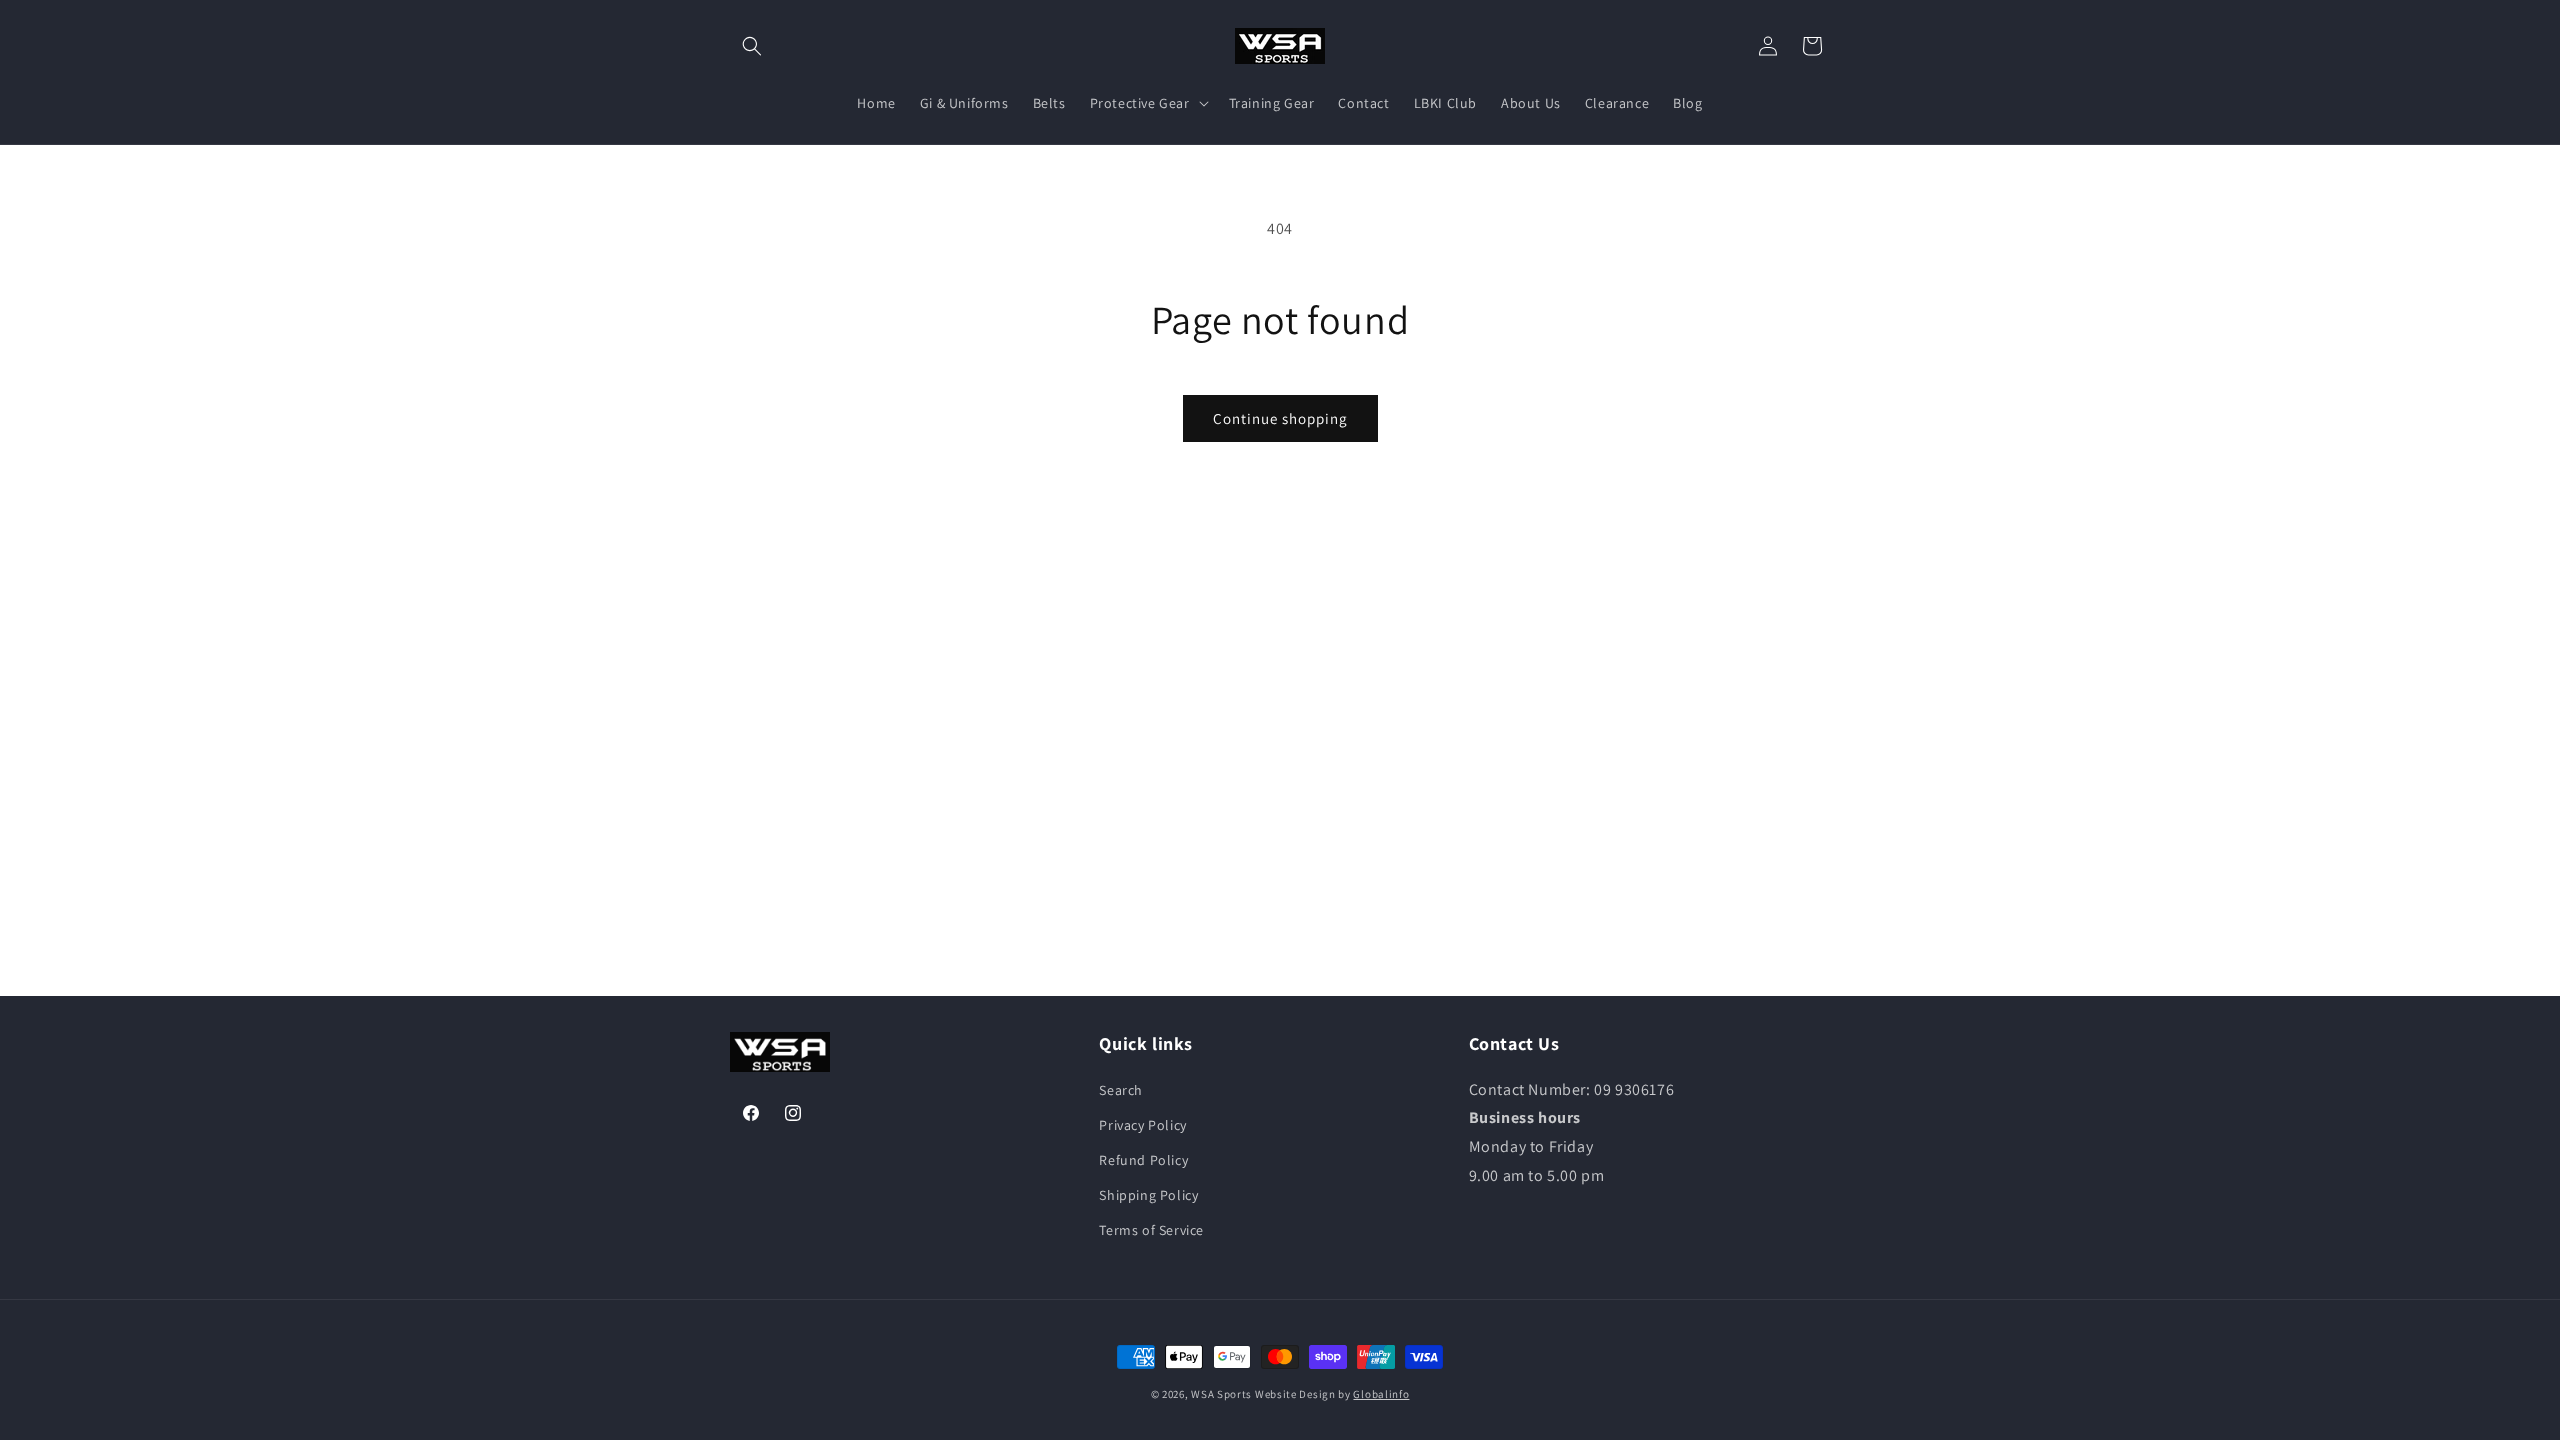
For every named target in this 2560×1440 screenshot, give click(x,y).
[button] (752, 46)
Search (1121, 1090)
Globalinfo (1381, 1394)
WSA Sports (1221, 1394)
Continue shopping (1280, 418)
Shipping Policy (1148, 1195)
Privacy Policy (1142, 1125)
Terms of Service (1151, 1230)
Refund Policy (1143, 1160)
